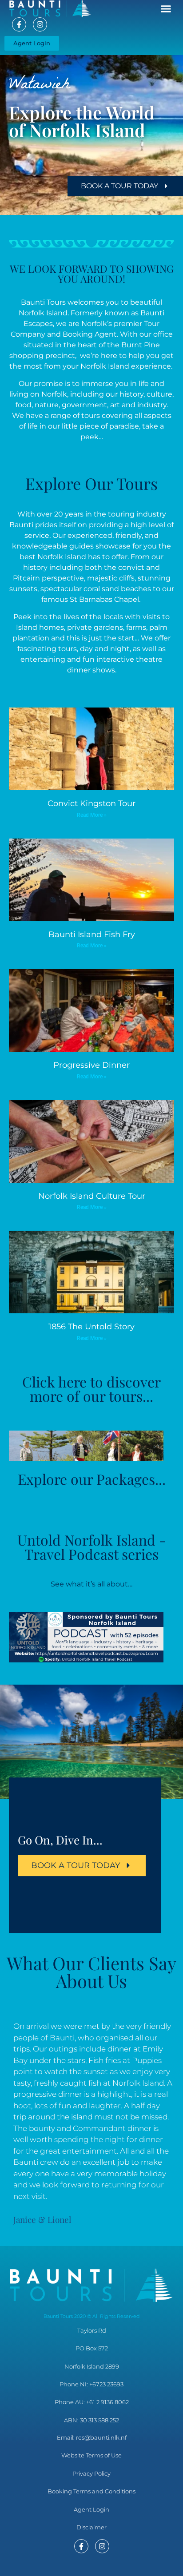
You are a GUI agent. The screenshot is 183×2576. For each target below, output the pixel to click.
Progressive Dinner (91, 1065)
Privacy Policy (91, 2473)
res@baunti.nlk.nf (101, 2437)
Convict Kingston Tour (91, 803)
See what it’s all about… (91, 1584)
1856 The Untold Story (91, 1327)
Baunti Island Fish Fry (92, 934)
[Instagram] (40, 24)
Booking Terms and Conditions (91, 2491)
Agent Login (91, 2509)
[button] (166, 9)
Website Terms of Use (91, 2455)
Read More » (92, 815)
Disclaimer (91, 2527)
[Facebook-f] (19, 24)
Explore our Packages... (92, 1479)
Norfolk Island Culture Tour (92, 1196)
